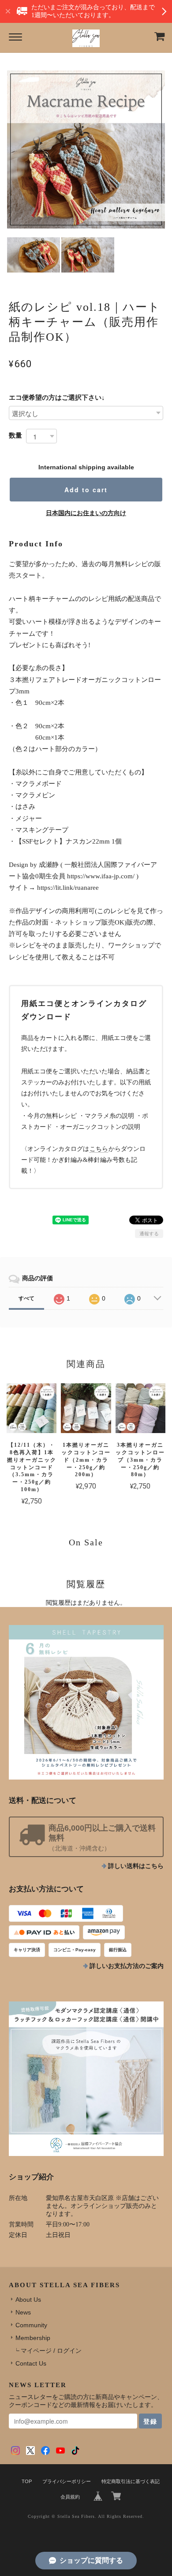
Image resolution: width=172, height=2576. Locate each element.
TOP (27, 2481)
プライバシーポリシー (67, 2481)
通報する (149, 1234)
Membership (33, 2338)
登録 (150, 2421)
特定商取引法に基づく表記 (131, 2481)
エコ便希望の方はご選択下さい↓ (57, 397)
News (23, 2312)
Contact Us (31, 2363)
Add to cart (86, 490)
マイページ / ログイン (51, 2351)
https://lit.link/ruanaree (68, 888)
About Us (28, 2300)
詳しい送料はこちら (136, 1866)
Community (31, 2325)
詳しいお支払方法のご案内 (127, 1966)
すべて (26, 1298)
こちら (99, 1149)
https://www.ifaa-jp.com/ (101, 876)
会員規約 (70, 2497)
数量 (15, 435)
